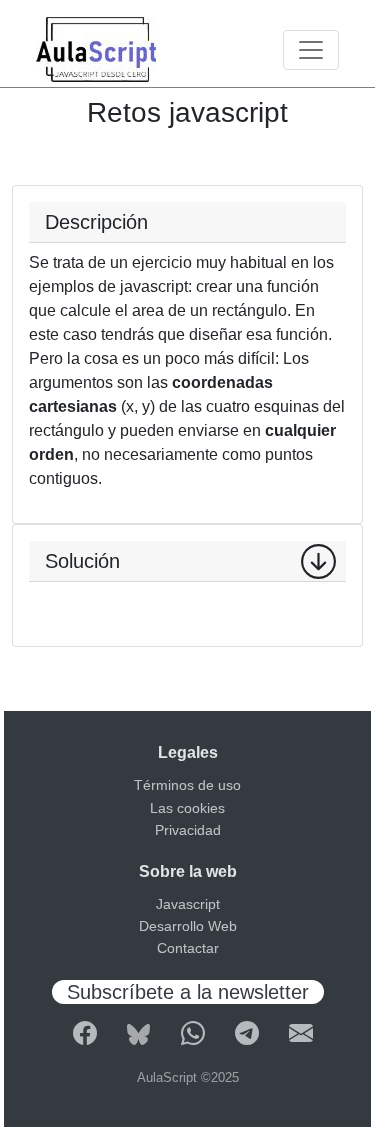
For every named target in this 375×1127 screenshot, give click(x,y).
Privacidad (188, 830)
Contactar (188, 948)
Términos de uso (187, 785)
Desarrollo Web (188, 926)
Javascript (188, 904)
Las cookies (187, 808)
